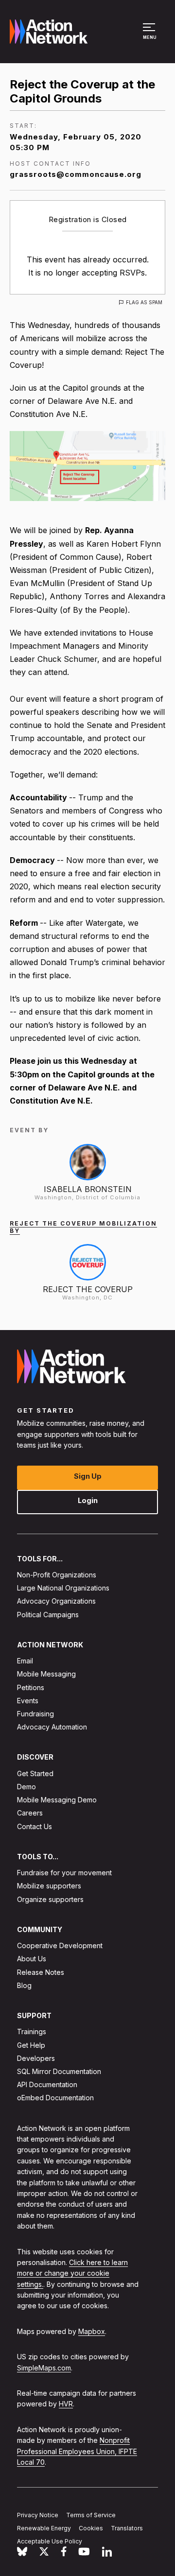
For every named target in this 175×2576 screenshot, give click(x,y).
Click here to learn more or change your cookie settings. (72, 2273)
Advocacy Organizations (56, 1601)
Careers (30, 1813)
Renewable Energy (44, 2528)
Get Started (35, 1773)
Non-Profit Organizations (57, 1575)
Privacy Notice (38, 2515)
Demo (26, 1787)
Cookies (91, 2528)
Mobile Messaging (46, 1674)
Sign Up (88, 1476)
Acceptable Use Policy (50, 2541)
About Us (32, 1959)
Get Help (31, 2045)
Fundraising (35, 1714)
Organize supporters (50, 1899)
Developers (36, 2058)
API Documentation (47, 2085)
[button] (150, 36)
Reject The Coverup (88, 1289)
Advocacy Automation (52, 1727)
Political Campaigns (48, 1615)
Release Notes (41, 1972)
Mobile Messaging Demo (57, 1800)
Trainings (32, 2032)
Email (25, 1661)
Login (88, 1500)
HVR (66, 2404)
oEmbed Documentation (55, 2098)
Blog (24, 1985)
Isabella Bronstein (88, 1189)
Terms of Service (91, 2515)
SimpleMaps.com (44, 2368)
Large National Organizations (63, 1588)
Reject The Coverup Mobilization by (83, 1227)
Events (28, 1701)
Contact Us (35, 1826)
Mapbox (92, 2331)
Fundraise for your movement (64, 1873)
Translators (127, 2528)
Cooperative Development (60, 1946)
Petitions (31, 1687)
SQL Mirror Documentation (59, 2071)
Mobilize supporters (49, 1886)
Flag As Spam (144, 302)
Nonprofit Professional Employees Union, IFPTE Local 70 (77, 2452)
